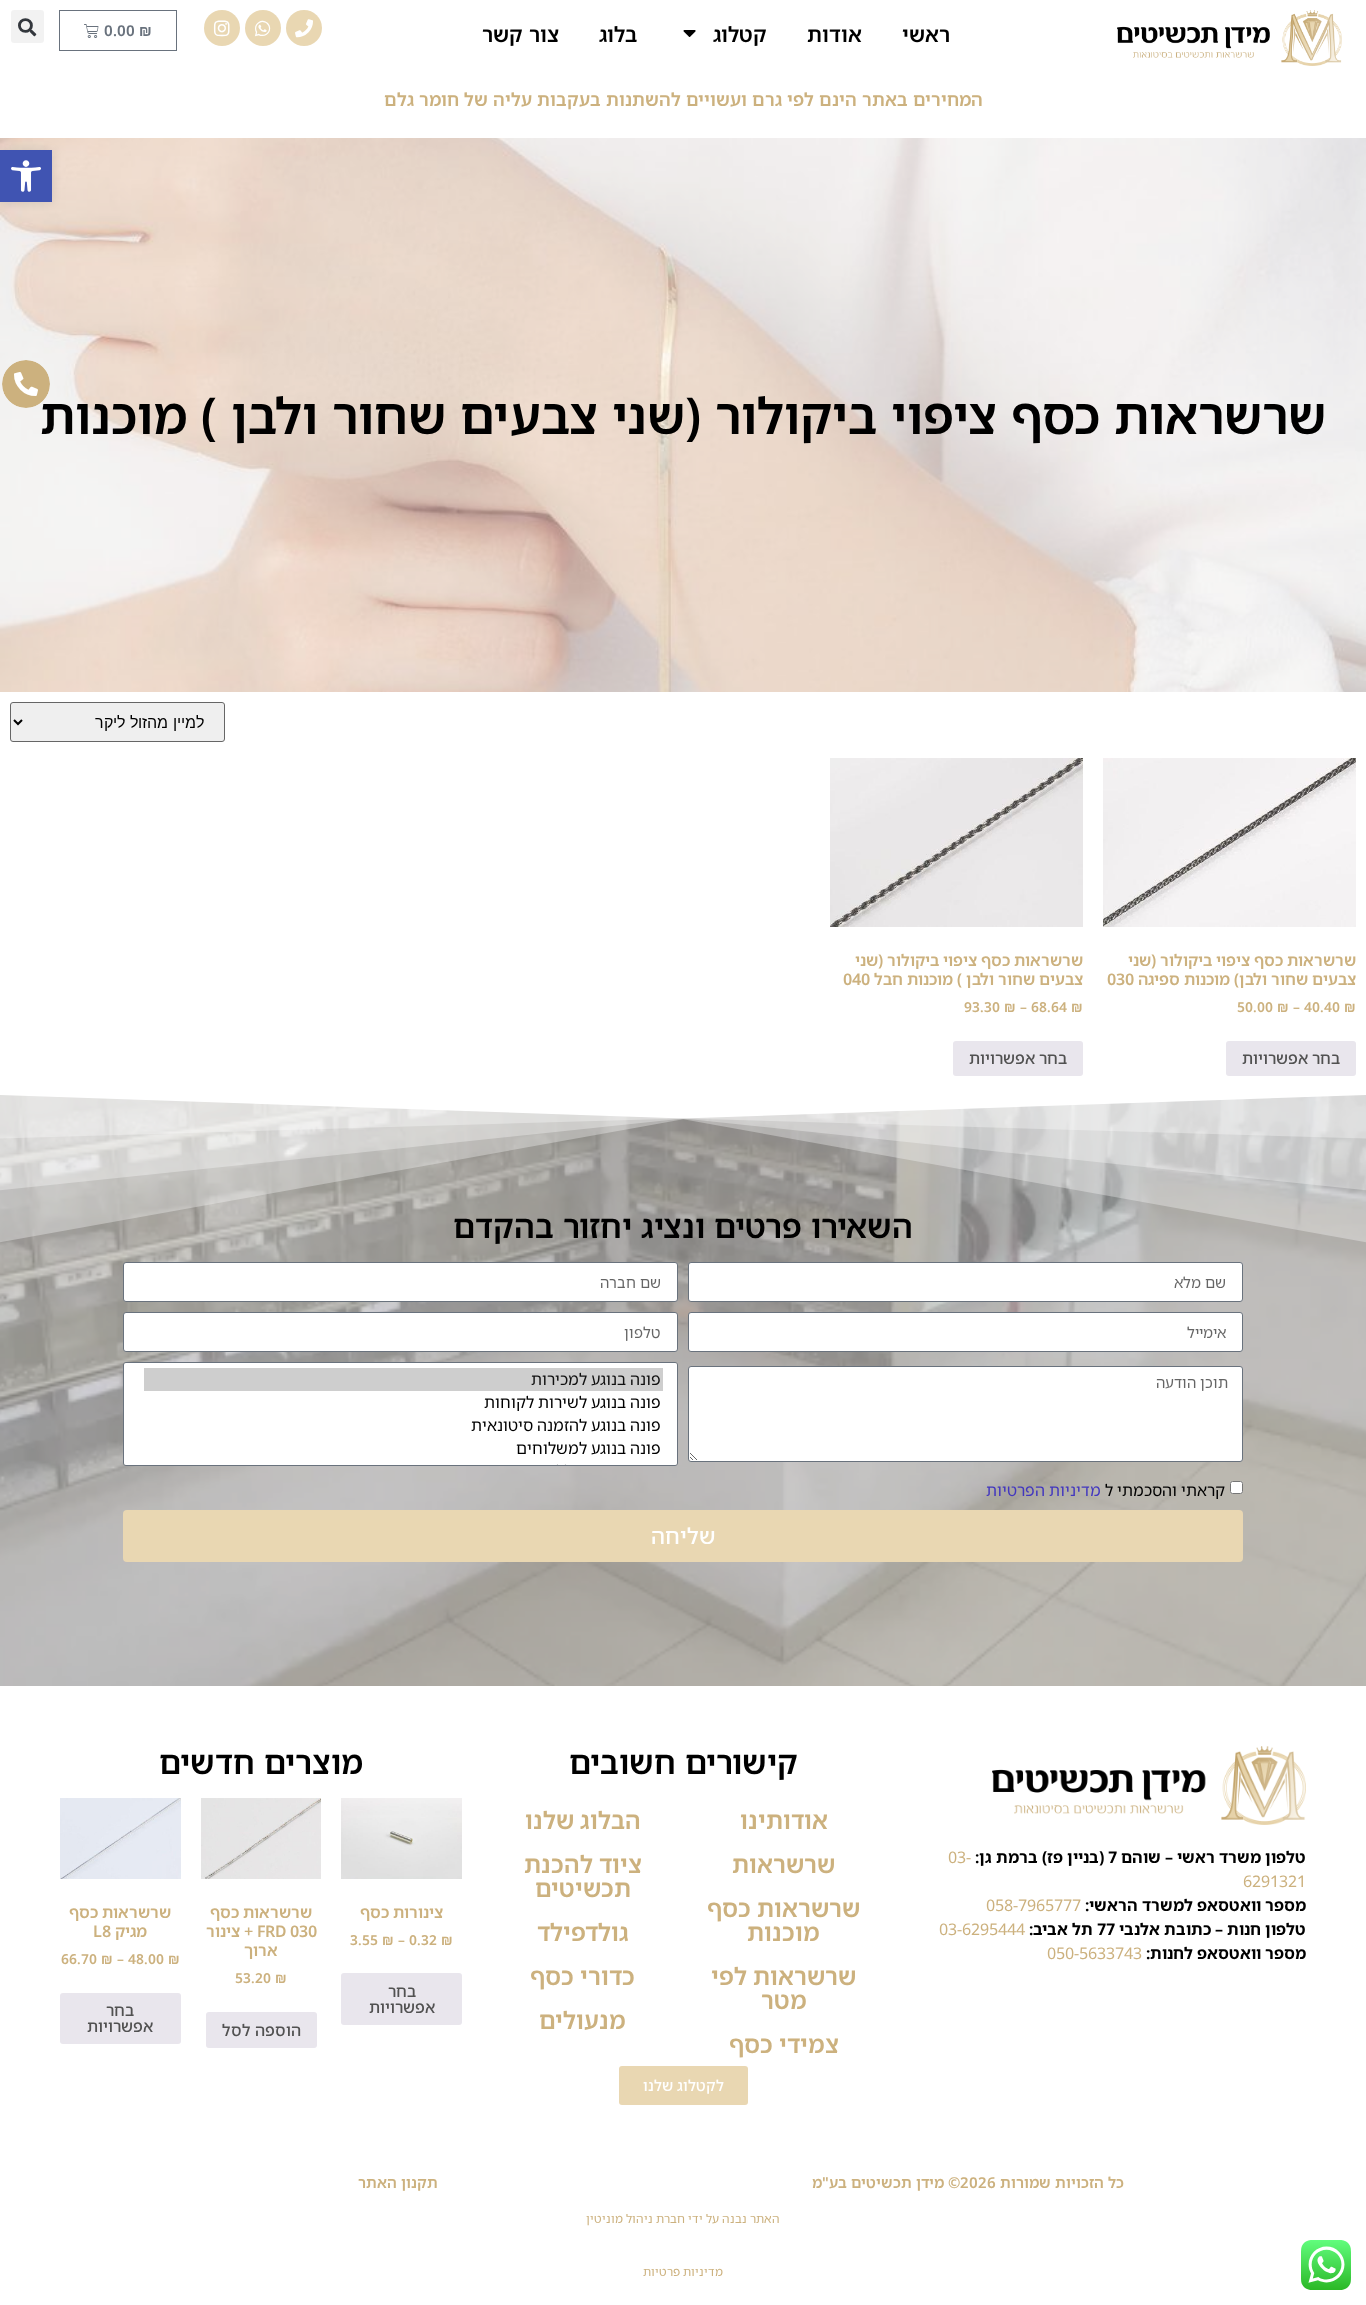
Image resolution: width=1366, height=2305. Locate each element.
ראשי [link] (926, 34)
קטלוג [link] (740, 34)
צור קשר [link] (520, 34)
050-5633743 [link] (1094, 1953)
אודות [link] (834, 34)
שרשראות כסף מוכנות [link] (783, 1919)
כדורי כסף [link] (582, 1975)
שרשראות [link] (783, 1863)
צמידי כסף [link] (784, 2043)
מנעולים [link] (582, 2019)
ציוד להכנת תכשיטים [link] (583, 1875)
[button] (27, 26)
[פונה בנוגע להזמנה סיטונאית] (403, 1425)
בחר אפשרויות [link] (1291, 1058)
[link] (26, 176)
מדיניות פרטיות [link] (683, 2271)
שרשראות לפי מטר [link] (783, 1987)
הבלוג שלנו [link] (583, 1819)
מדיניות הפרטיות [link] (1043, 1490)
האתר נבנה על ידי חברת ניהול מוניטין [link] (683, 2218)
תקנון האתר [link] (398, 2182)
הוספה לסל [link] (261, 2030)
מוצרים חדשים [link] (261, 1761)
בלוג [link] (618, 34)
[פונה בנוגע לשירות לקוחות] (403, 1402)
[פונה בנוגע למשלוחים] (403, 1448)
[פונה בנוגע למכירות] (403, 1379)
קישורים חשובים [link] (683, 1761)
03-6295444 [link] (982, 1929)
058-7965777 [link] (1033, 1905)
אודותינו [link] (784, 1819)
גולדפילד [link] (583, 1931)
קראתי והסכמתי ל (1105, 1490)
